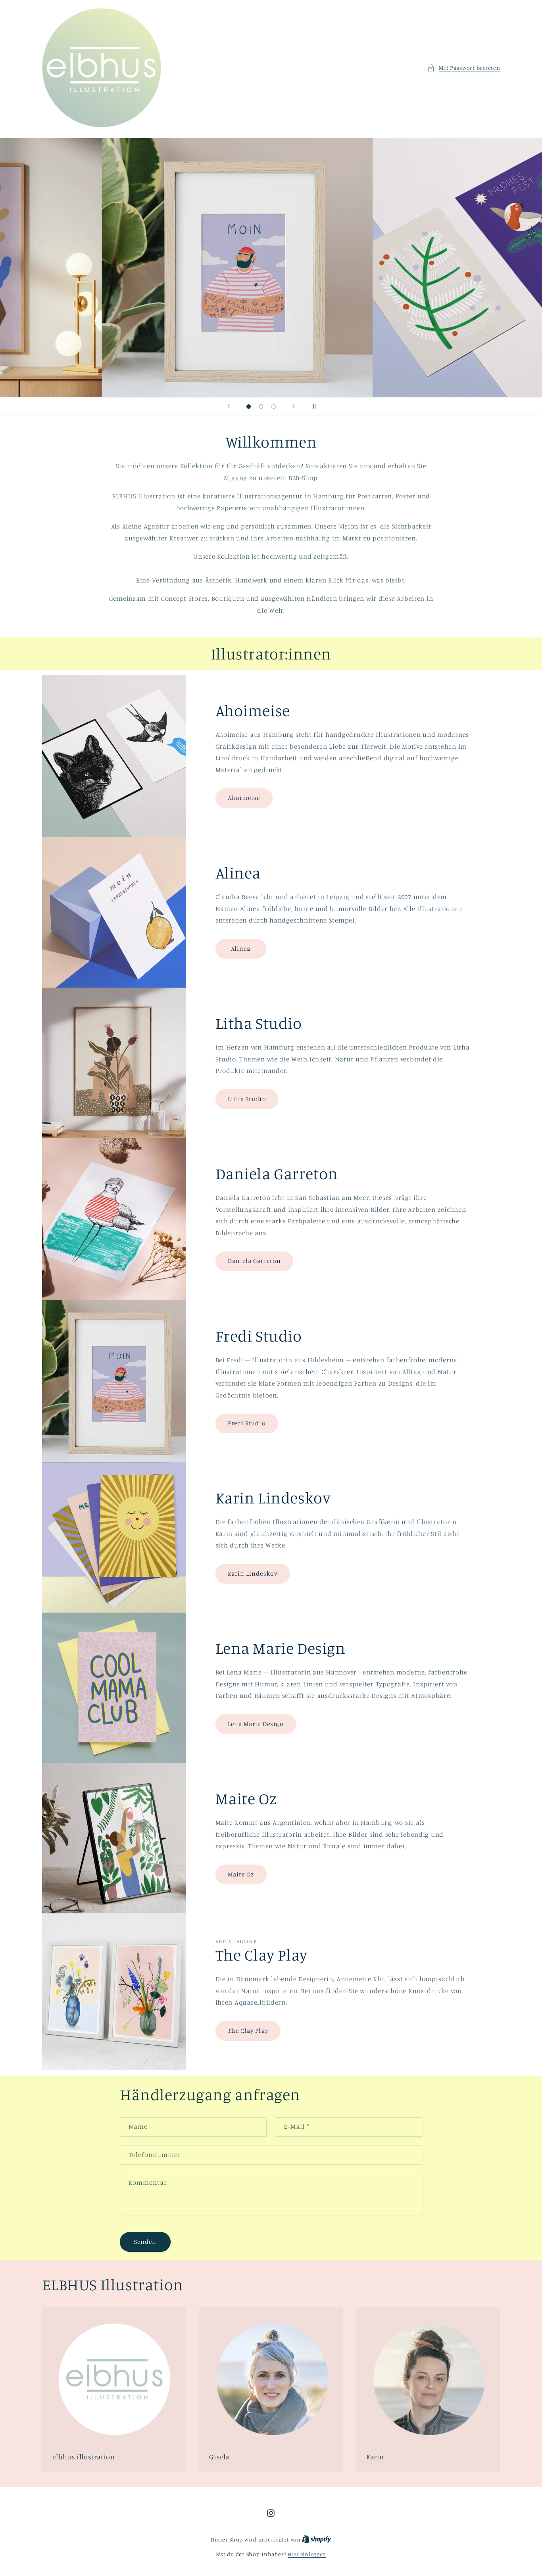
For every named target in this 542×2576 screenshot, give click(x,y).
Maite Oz (241, 1874)
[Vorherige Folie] (229, 406)
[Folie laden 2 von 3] (261, 407)
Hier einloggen (307, 2554)
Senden (145, 2242)
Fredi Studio (247, 1423)
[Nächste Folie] (294, 406)
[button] (464, 68)
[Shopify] (317, 2539)
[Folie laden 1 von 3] (249, 407)
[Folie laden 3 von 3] (274, 407)
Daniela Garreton (254, 1261)
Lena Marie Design (256, 1724)
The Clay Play (248, 2031)
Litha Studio (247, 1099)
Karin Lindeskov (253, 1573)
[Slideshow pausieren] (313, 406)
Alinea (241, 948)
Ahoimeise (244, 798)
